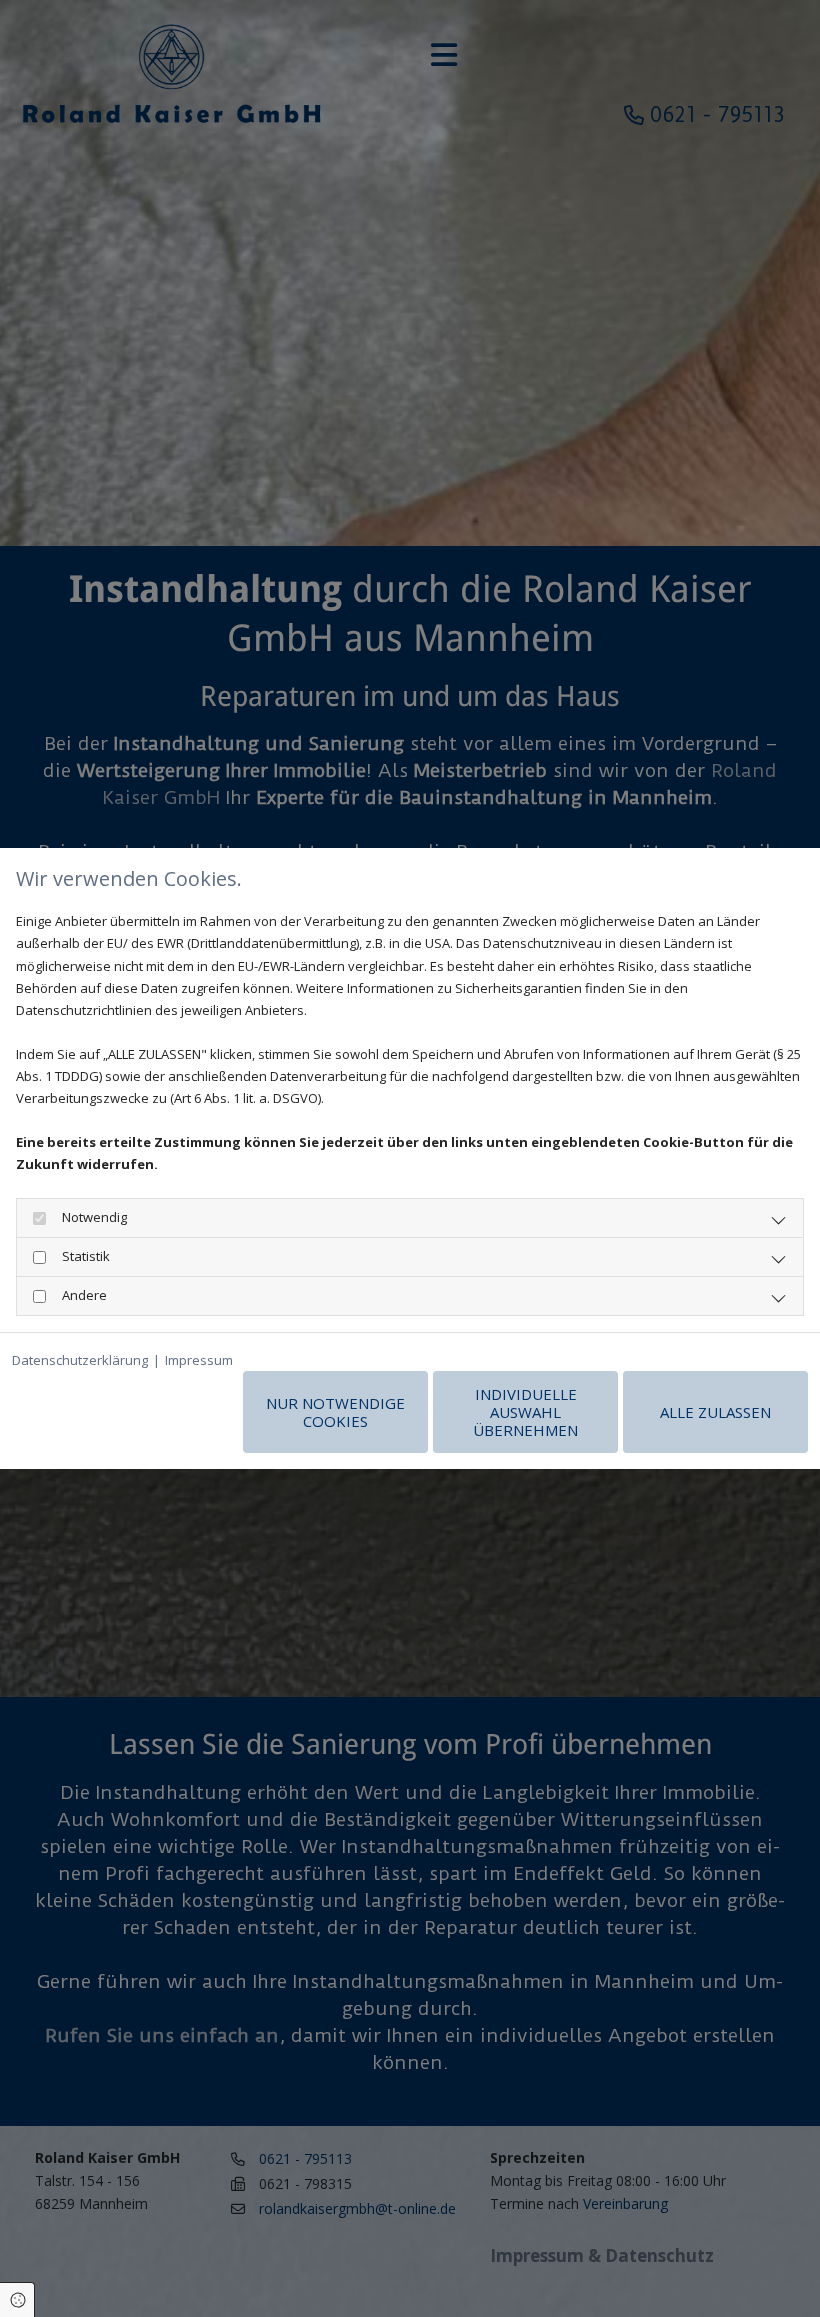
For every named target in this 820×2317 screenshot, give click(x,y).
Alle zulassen (715, 1412)
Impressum (199, 1360)
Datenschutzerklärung (80, 1360)
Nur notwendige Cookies (335, 1412)
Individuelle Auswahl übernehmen (525, 1412)
